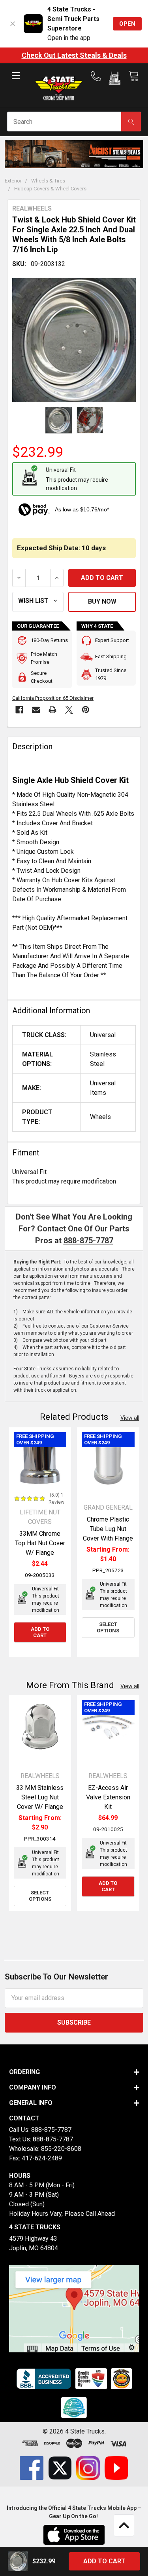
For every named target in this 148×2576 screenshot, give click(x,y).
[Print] (52, 710)
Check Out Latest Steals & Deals (74, 55)
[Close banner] (13, 24)
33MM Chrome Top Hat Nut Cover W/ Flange (40, 1543)
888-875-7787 (88, 1241)
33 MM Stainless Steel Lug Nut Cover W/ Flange (40, 1797)
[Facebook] (19, 710)
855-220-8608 (61, 2149)
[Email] (36, 710)
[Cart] (133, 76)
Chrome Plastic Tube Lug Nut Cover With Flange (108, 1529)
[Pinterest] (86, 710)
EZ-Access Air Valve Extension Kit (108, 1797)
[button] (115, 80)
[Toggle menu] (16, 82)
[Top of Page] (124, 2525)
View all (130, 1418)
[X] (69, 710)
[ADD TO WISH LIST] (38, 602)
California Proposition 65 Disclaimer (53, 698)
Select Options (108, 1627)
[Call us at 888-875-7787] (98, 76)
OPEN (127, 24)
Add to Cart (40, 1632)
